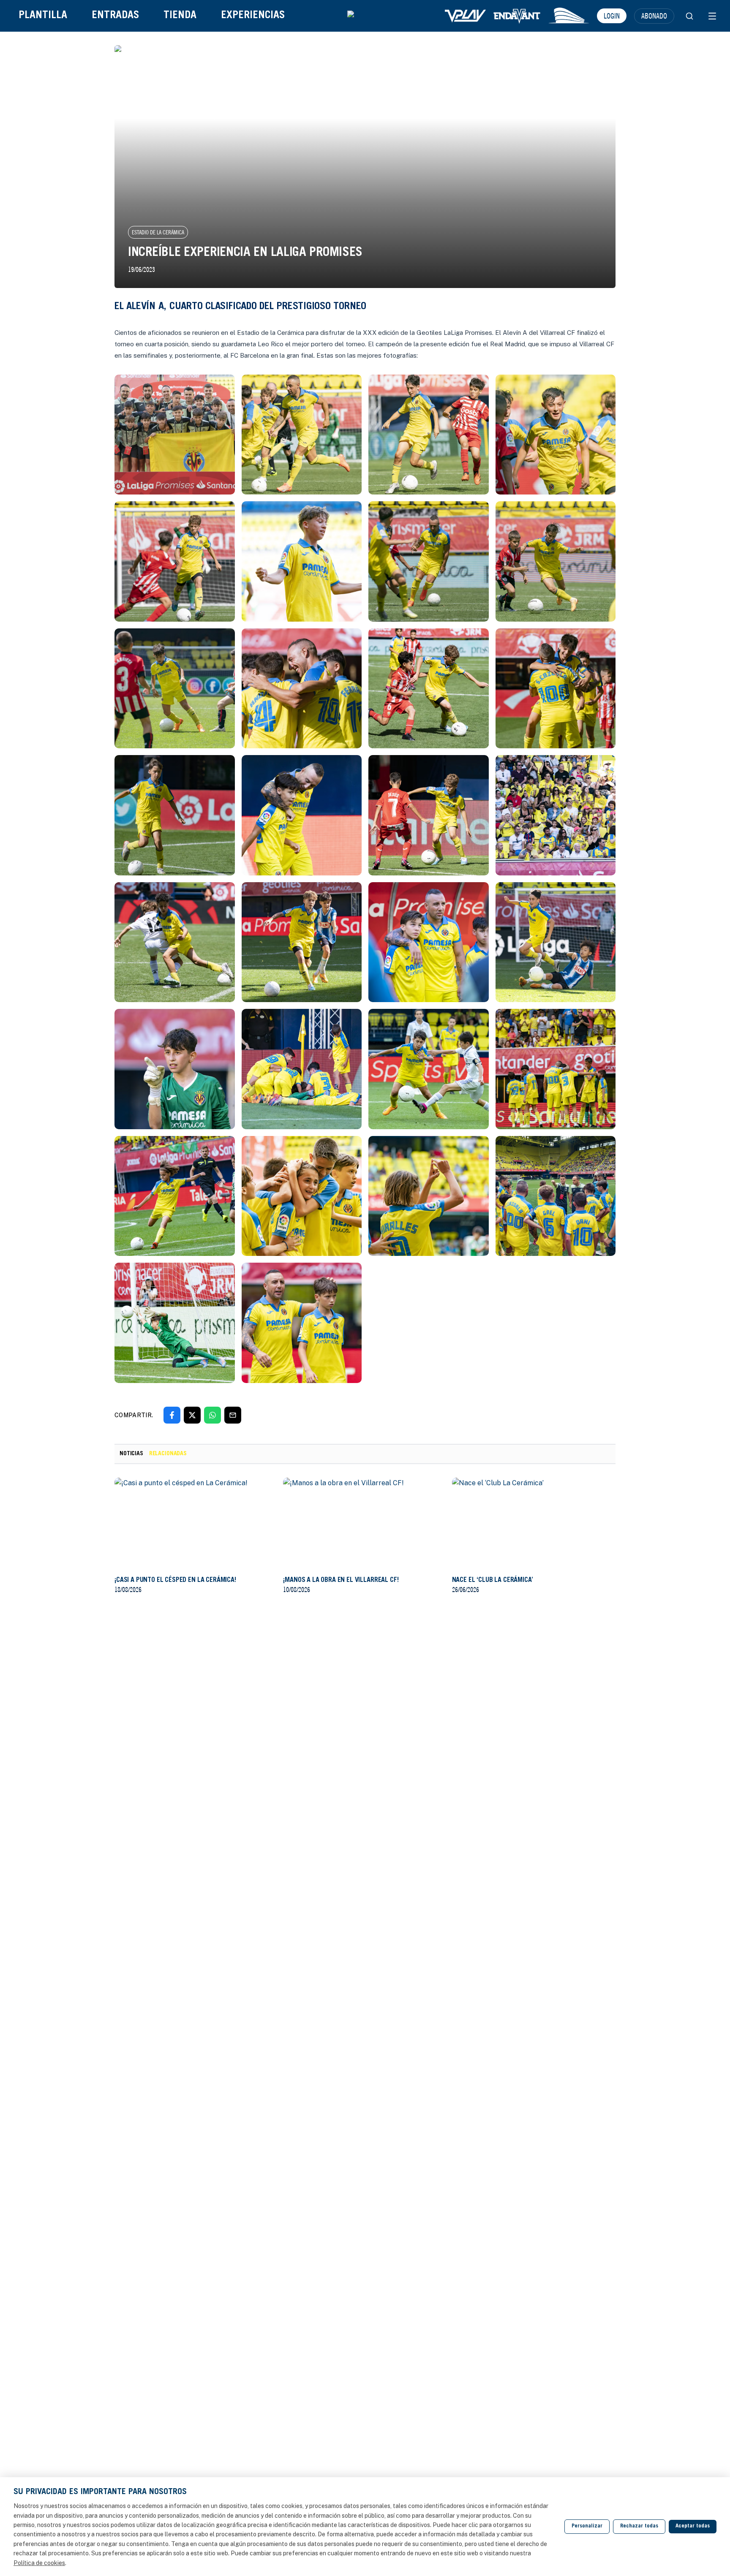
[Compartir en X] (192, 1415)
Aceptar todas (693, 2526)
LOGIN (612, 16)
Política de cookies (39, 2563)
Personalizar (587, 2526)
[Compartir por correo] (233, 1415)
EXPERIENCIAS (253, 16)
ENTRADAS (115, 16)
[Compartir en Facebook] (172, 1415)
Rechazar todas (639, 2526)
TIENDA (180, 16)
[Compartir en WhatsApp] (212, 1415)
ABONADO (654, 16)
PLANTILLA (43, 16)
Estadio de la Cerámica (158, 232)
